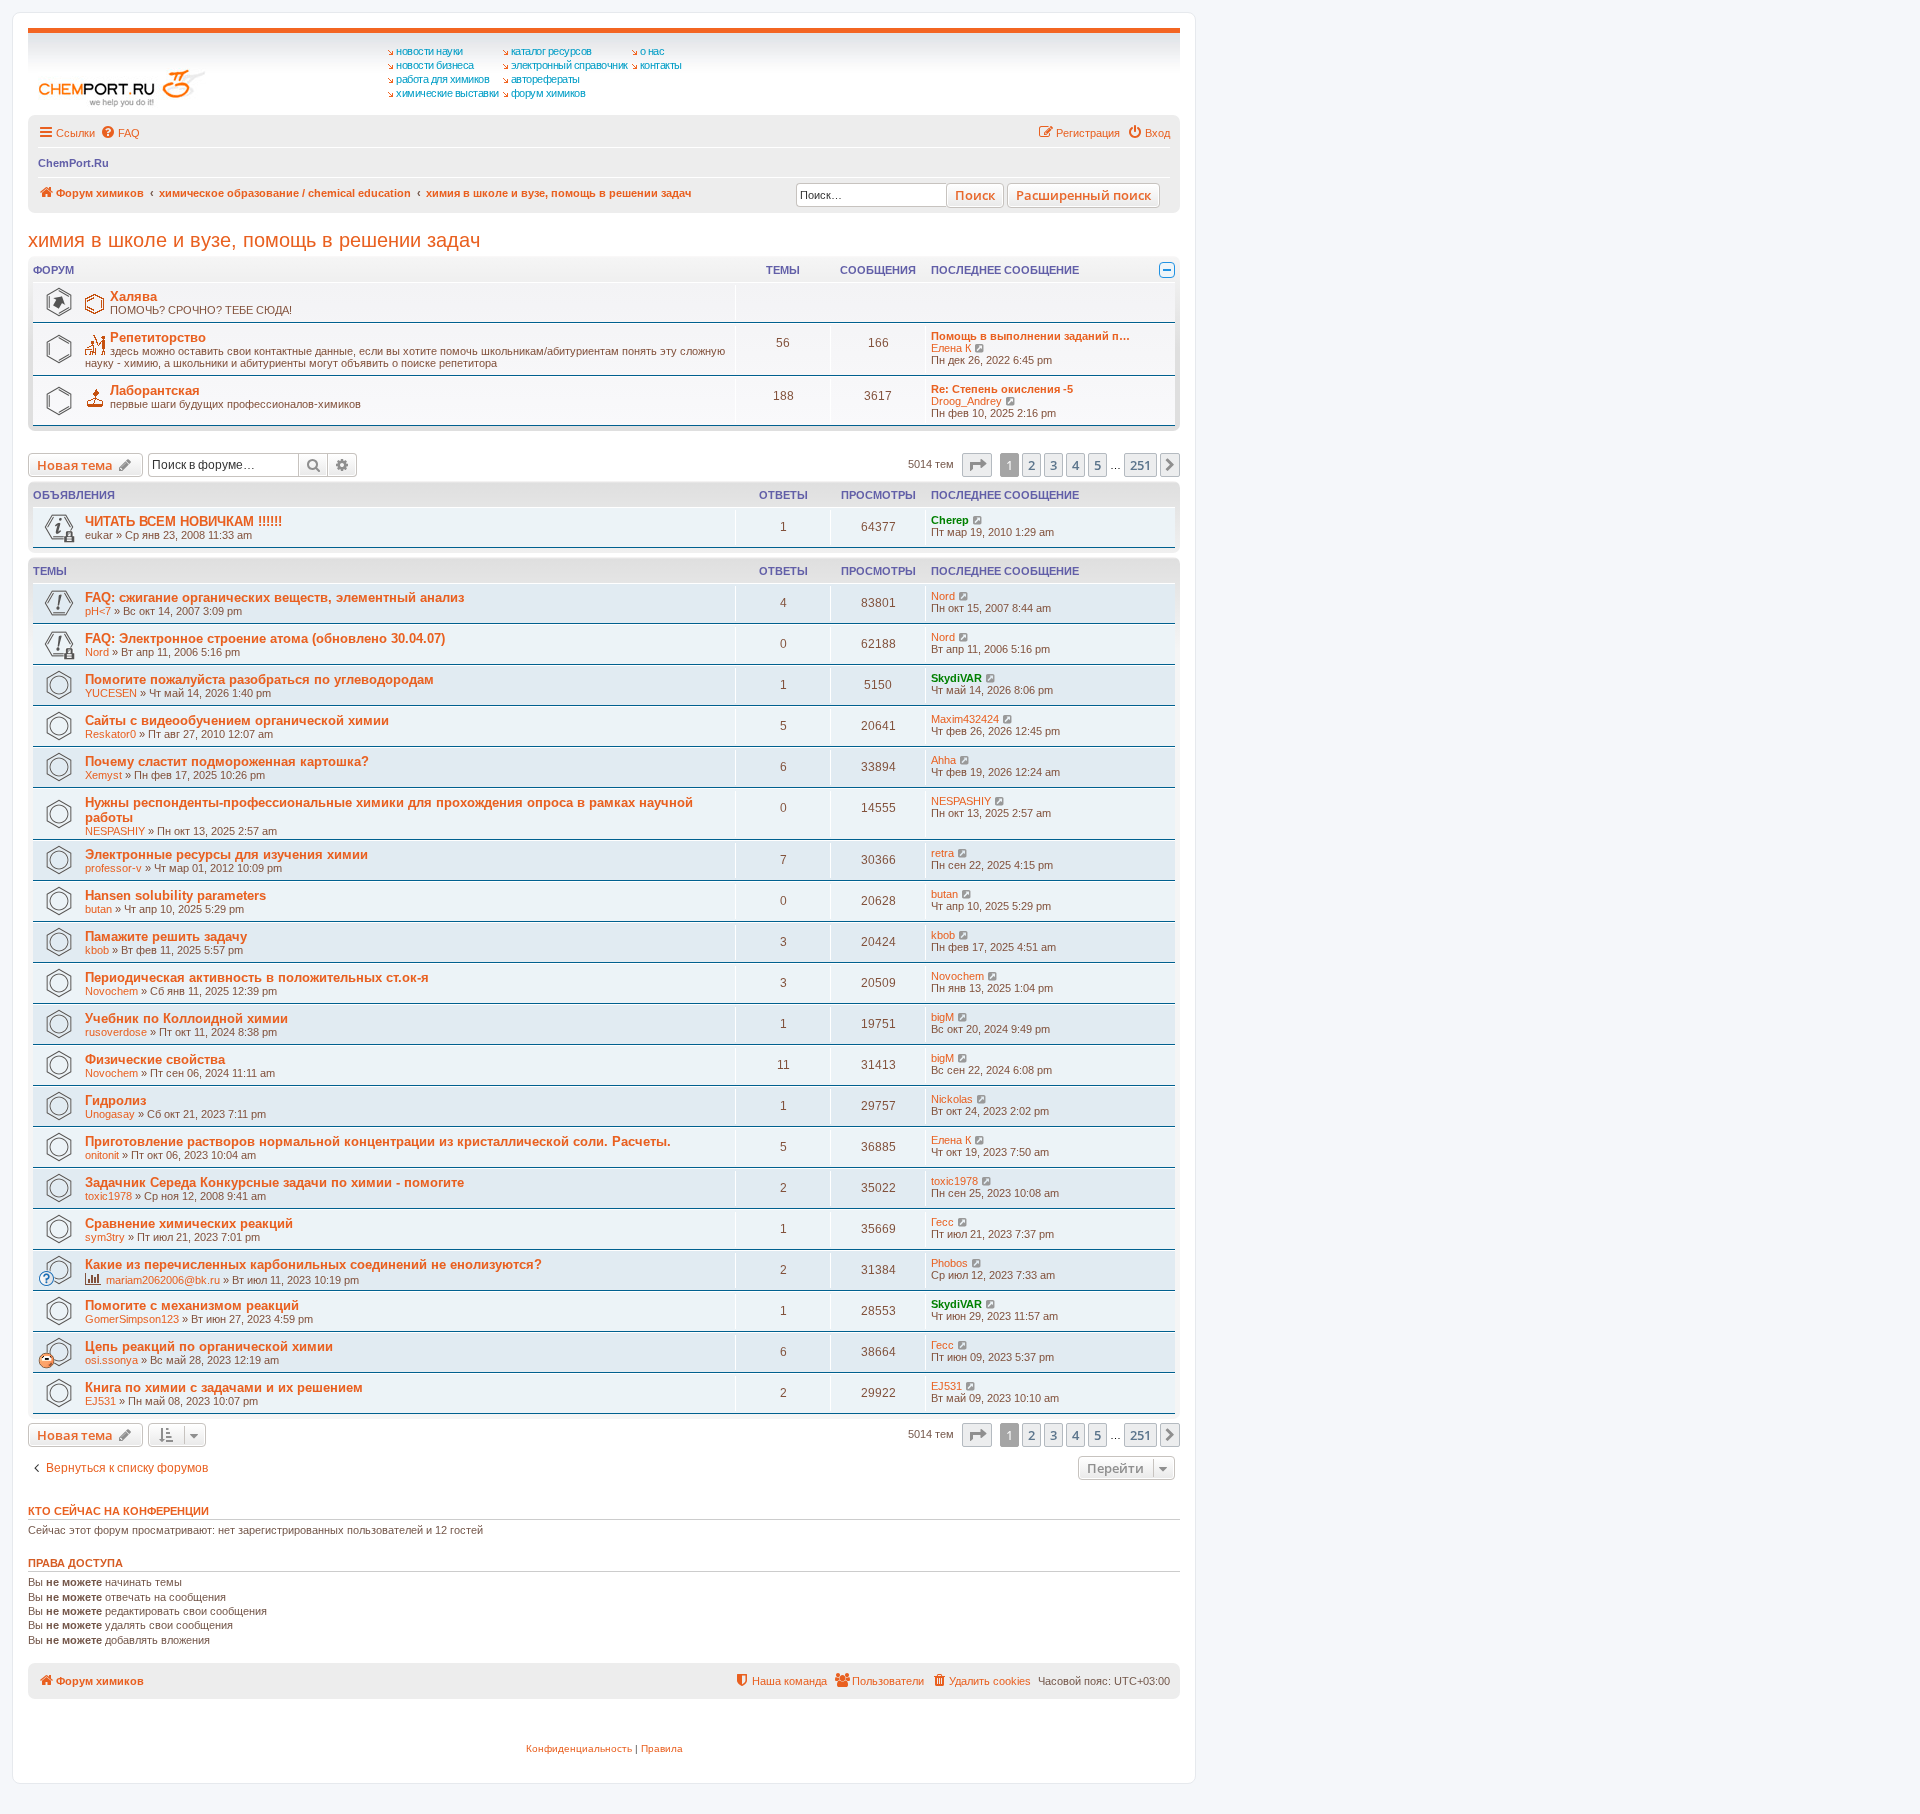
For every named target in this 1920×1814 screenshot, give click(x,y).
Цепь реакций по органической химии (209, 1346)
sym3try (105, 1237)
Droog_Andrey (966, 401)
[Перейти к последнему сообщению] (978, 520)
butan (98, 909)
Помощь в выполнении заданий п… (1030, 336)
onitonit (102, 1155)
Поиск (975, 195)
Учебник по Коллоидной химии (186, 1018)
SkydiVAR (956, 678)
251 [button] (1140, 465)
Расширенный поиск (1083, 195)
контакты (661, 65)
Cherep (950, 520)
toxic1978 (108, 1196)
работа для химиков (442, 79)
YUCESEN (111, 693)
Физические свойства (155, 1059)
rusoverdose (116, 1032)
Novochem (111, 991)
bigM (942, 1017)
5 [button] (1097, 465)
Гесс (942, 1222)
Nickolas (952, 1099)
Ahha (943, 760)
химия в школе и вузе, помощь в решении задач (254, 240)
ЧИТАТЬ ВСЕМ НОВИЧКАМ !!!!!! (183, 521)
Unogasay (110, 1114)
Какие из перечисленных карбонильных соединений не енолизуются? (313, 1264)
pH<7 (98, 611)
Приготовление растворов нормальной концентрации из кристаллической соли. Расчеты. (378, 1141)
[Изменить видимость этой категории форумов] (1167, 270)
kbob (97, 950)
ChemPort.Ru (73, 163)
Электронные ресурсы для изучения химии (226, 854)
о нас (652, 51)
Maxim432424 (965, 719)
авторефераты (545, 79)
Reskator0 (110, 734)
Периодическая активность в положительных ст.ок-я (257, 977)
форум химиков (548, 93)
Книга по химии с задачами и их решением (224, 1387)
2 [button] (1031, 465)
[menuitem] (120, 133)
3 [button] (1053, 465)
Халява (133, 296)
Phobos (949, 1263)
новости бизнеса (435, 65)
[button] (977, 465)
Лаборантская (155, 390)
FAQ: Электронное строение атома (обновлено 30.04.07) (265, 638)
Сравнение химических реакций (189, 1223)
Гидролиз (115, 1100)
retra (942, 853)
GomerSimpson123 (132, 1319)
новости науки (429, 51)
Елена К (951, 348)
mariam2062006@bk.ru (163, 1280)
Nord (943, 596)
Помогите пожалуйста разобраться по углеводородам (259, 679)
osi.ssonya (111, 1360)
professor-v (113, 868)
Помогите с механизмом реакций (192, 1305)
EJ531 (100, 1401)
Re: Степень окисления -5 (1002, 389)
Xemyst (103, 775)
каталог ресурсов (551, 51)
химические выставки (447, 93)
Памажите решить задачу (166, 936)
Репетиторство (158, 337)
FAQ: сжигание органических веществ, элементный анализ (274, 597)
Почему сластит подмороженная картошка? (227, 761)
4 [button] (1075, 465)
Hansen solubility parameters (175, 895)
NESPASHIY (115, 831)
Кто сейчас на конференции (118, 1511)
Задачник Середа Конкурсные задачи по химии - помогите (274, 1182)
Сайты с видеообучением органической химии (237, 720)
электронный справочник (569, 65)
